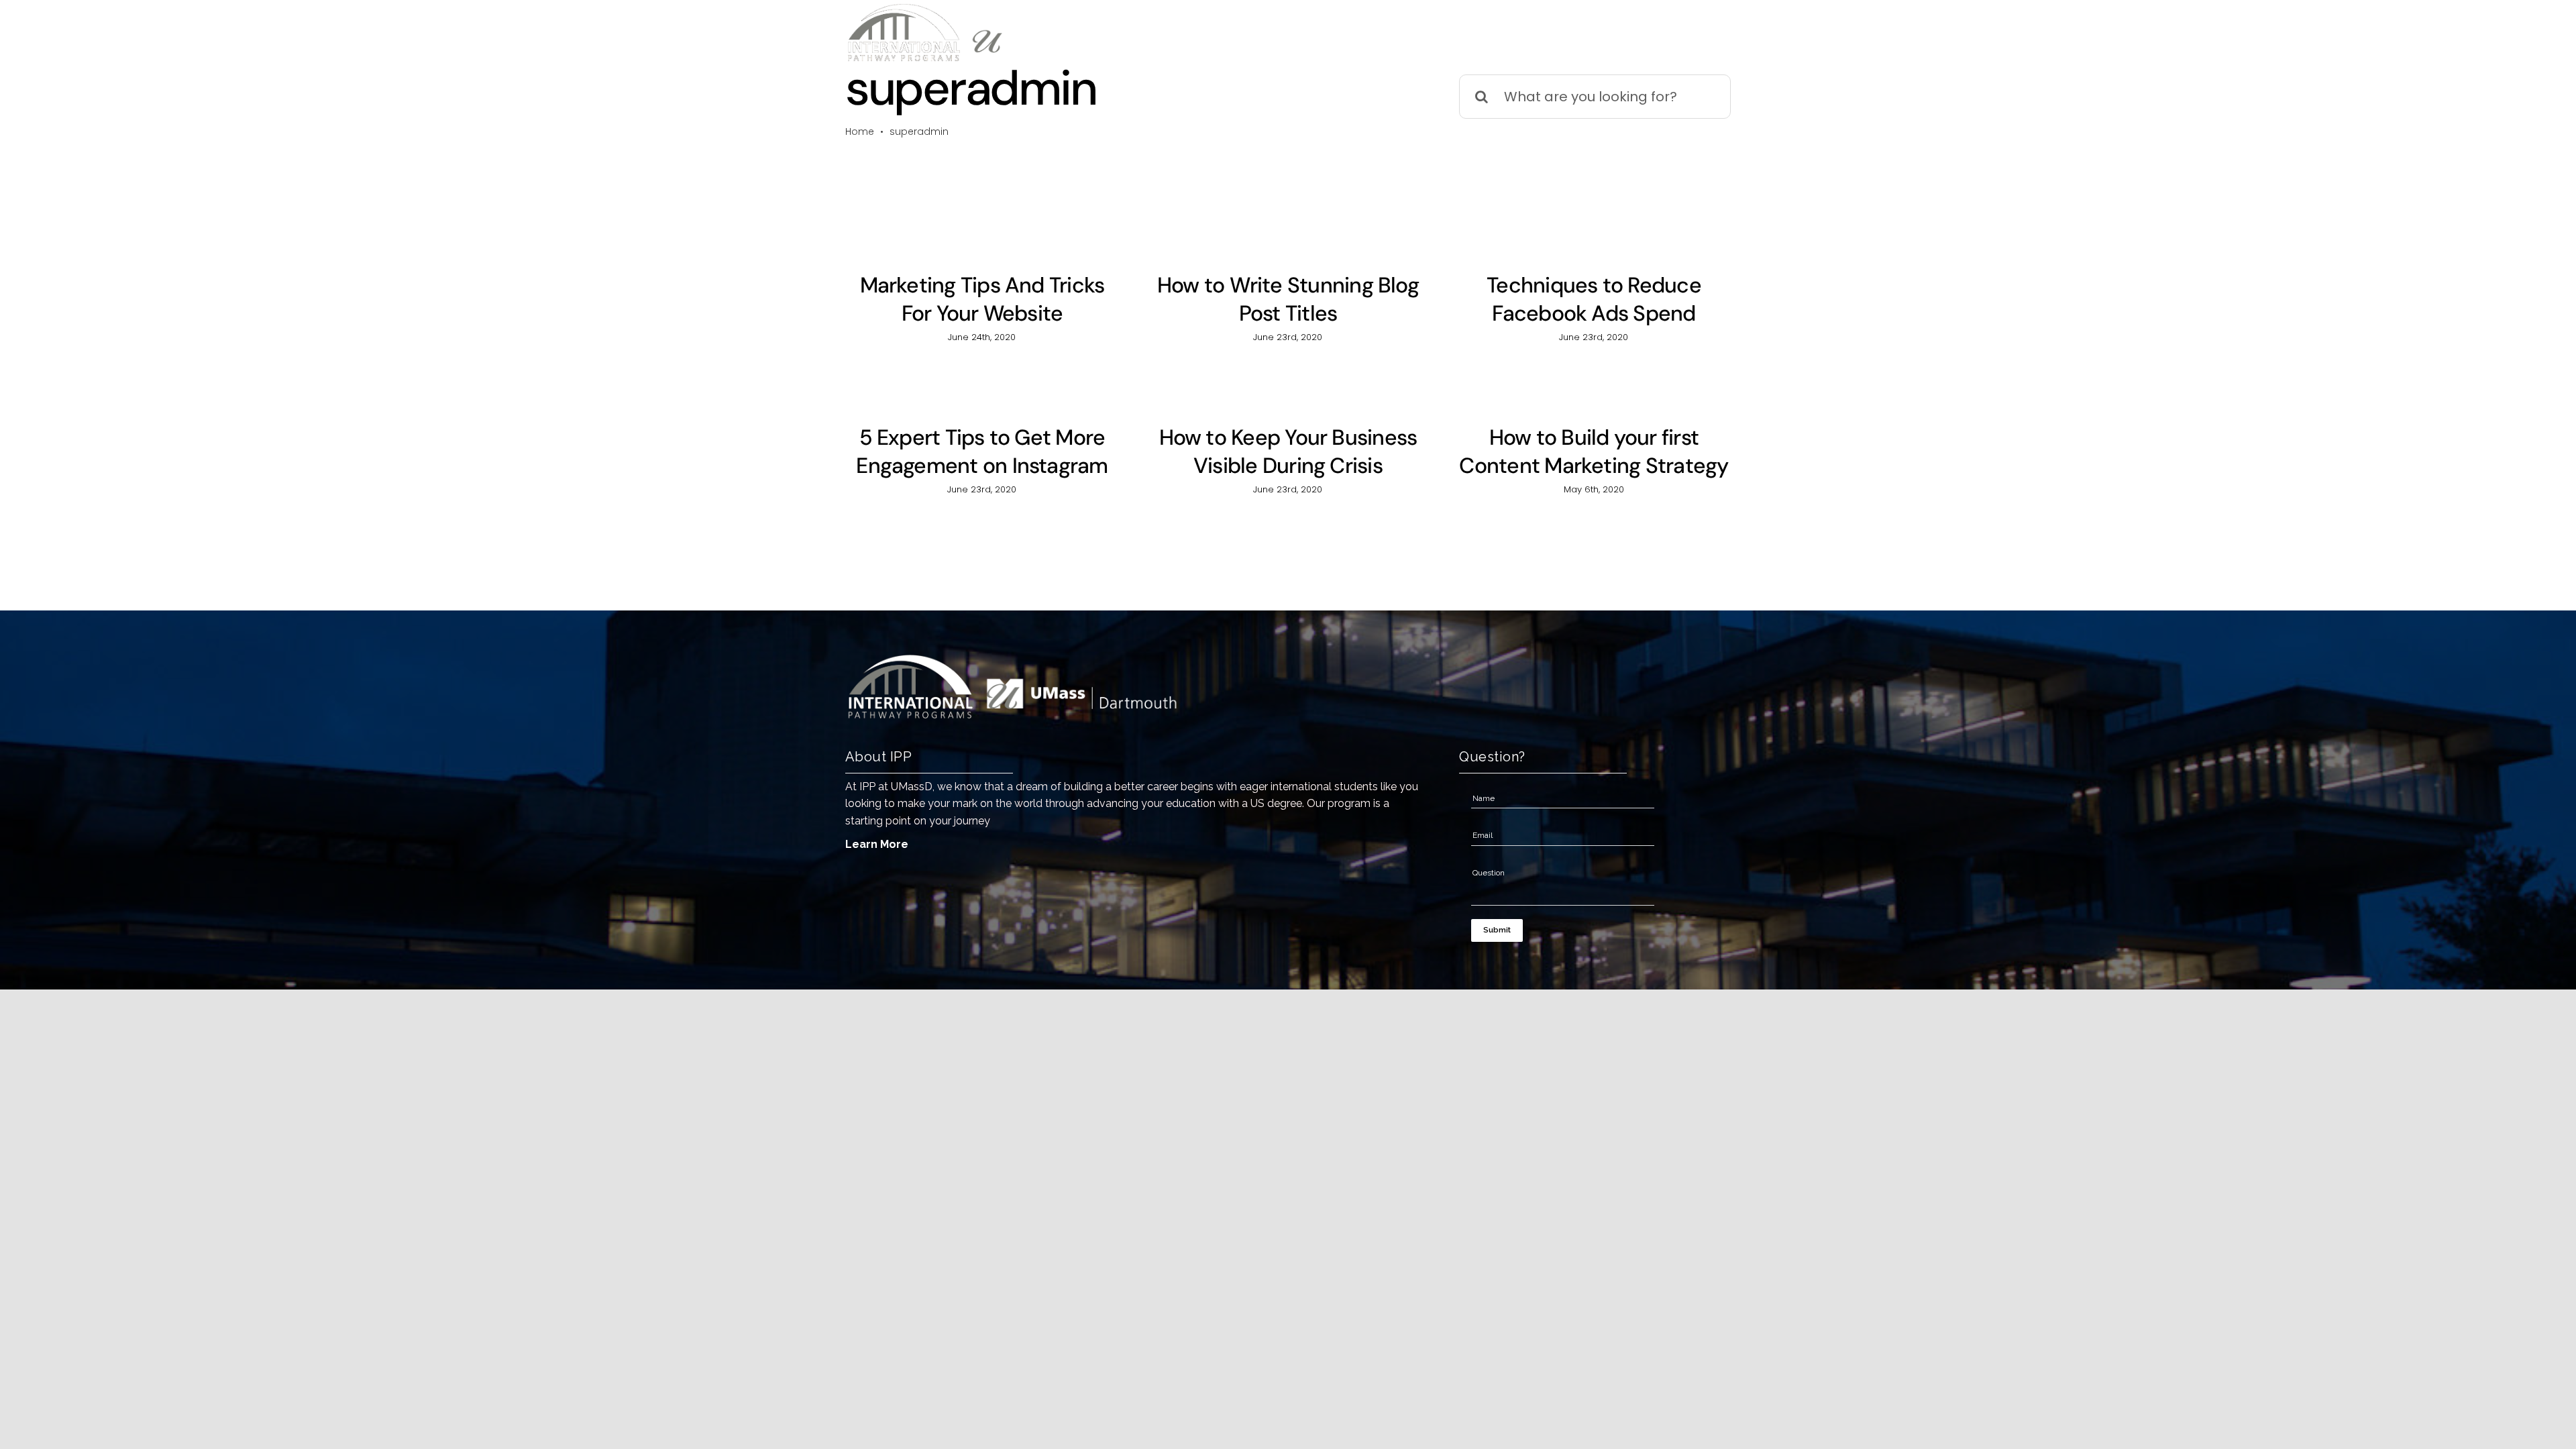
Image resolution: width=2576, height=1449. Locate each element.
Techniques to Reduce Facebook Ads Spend (1594, 299)
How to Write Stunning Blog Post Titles (1288, 299)
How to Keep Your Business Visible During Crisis (1288, 451)
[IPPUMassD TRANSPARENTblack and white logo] (996, 9)
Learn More (877, 844)
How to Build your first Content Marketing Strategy (1594, 451)
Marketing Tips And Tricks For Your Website (982, 299)
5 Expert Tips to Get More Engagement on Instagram (982, 451)
